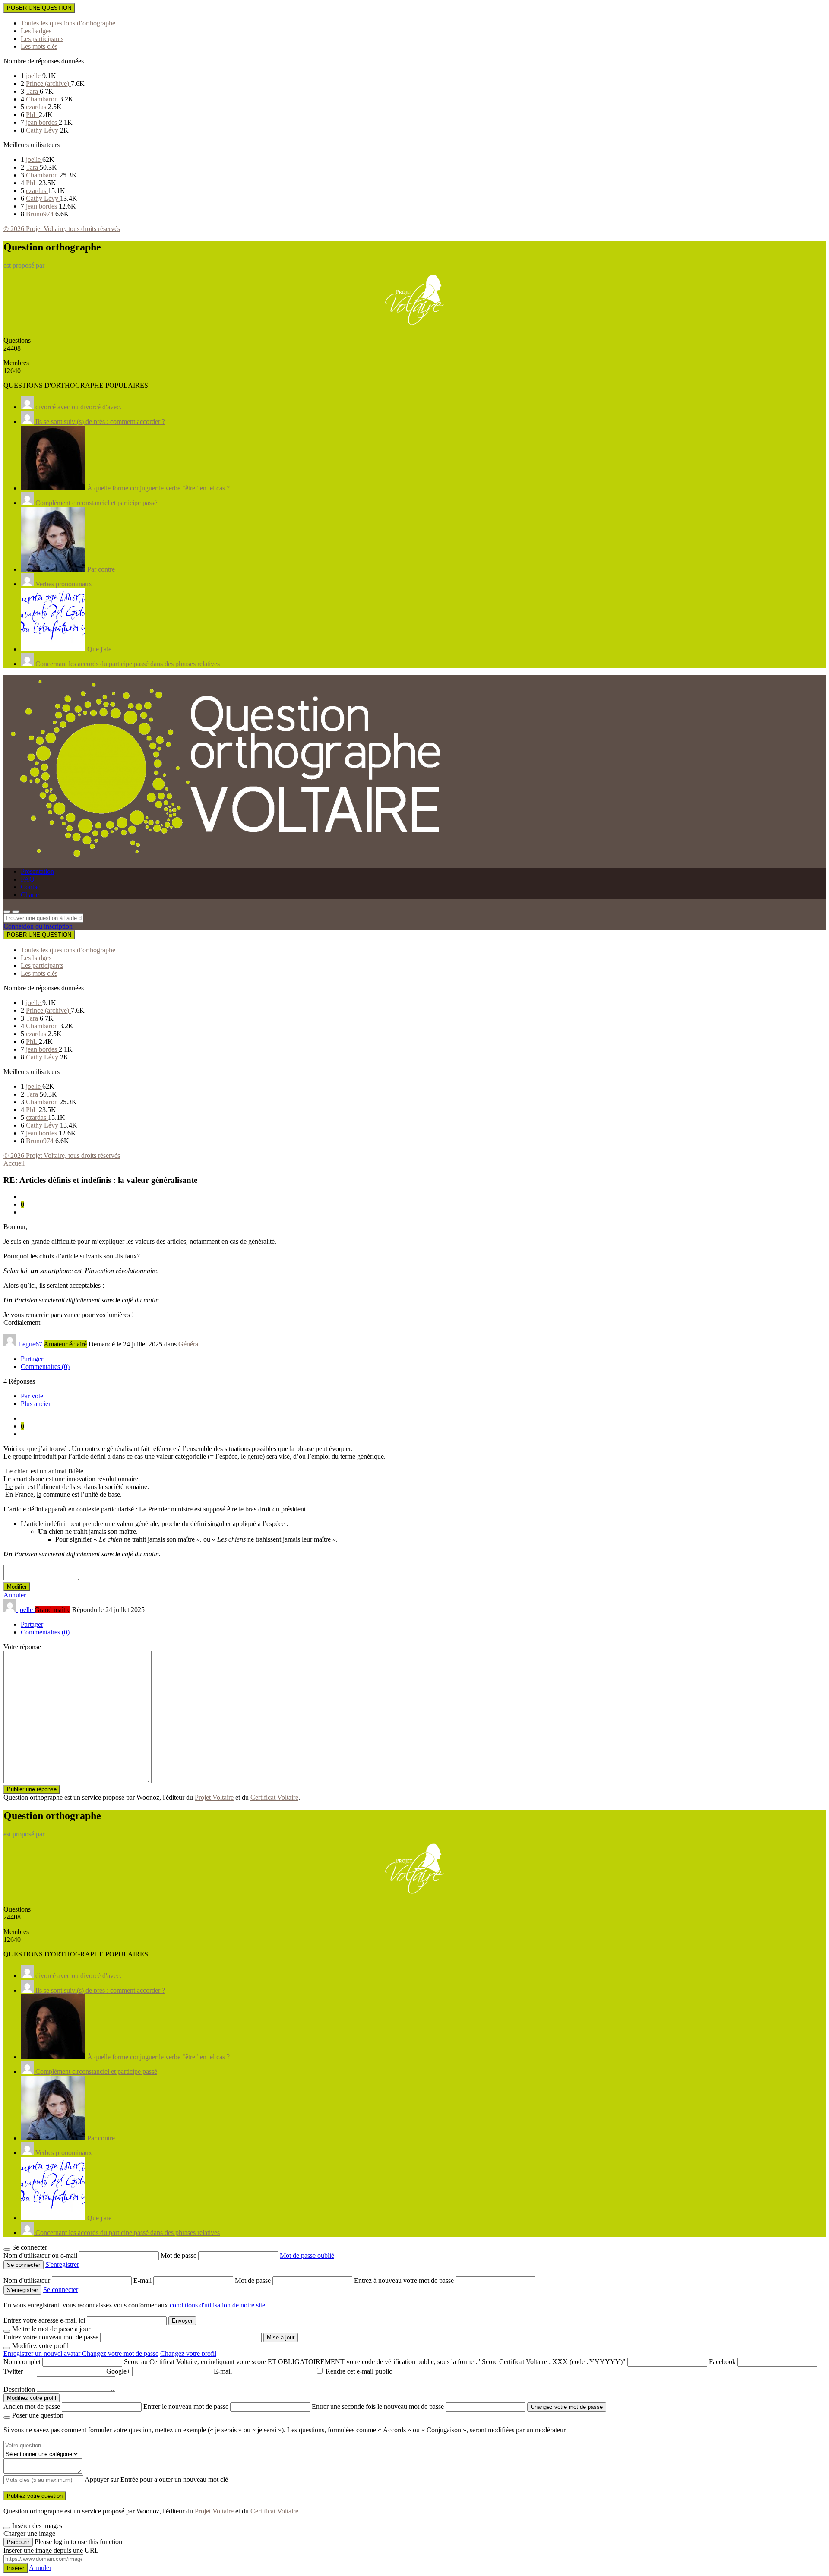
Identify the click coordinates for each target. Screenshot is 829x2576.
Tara (33, 91)
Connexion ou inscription (38, 926)
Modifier (17, 1587)
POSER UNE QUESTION (39, 8)
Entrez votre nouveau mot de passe (51, 2337)
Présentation (37, 871)
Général (189, 1344)
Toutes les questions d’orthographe (68, 23)
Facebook (722, 2362)
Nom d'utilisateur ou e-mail (41, 2255)
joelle (34, 76)
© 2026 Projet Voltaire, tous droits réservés (62, 229)
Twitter (13, 2371)
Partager (32, 1359)
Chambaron (43, 99)
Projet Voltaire (214, 1797)
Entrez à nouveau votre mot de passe (405, 2280)
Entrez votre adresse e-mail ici (44, 2320)
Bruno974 (41, 214)
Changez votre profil (188, 2353)
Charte (30, 895)
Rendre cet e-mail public (359, 2371)
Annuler (15, 1595)
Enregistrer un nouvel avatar (43, 2353)
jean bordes (42, 122)
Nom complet (22, 2362)
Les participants (42, 39)
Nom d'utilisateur (28, 2280)
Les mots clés (39, 46)
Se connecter (61, 2290)
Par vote (32, 1396)
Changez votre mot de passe (120, 2353)
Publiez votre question (35, 2496)
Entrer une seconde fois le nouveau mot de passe (378, 2407)
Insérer (16, 2568)
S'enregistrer (62, 2265)
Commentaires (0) (45, 1367)
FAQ (28, 879)
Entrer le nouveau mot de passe (186, 2407)
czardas (37, 107)
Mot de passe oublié (307, 2255)
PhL (32, 115)
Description (19, 2389)
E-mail (143, 2280)
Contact (31, 887)
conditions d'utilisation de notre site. (218, 2305)
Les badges (36, 31)
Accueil (14, 1163)
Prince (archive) (48, 84)
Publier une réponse (32, 1789)
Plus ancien (36, 1404)
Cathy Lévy (43, 130)
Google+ (118, 2371)
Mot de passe (179, 2255)
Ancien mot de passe (32, 2407)
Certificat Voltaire (274, 1797)
